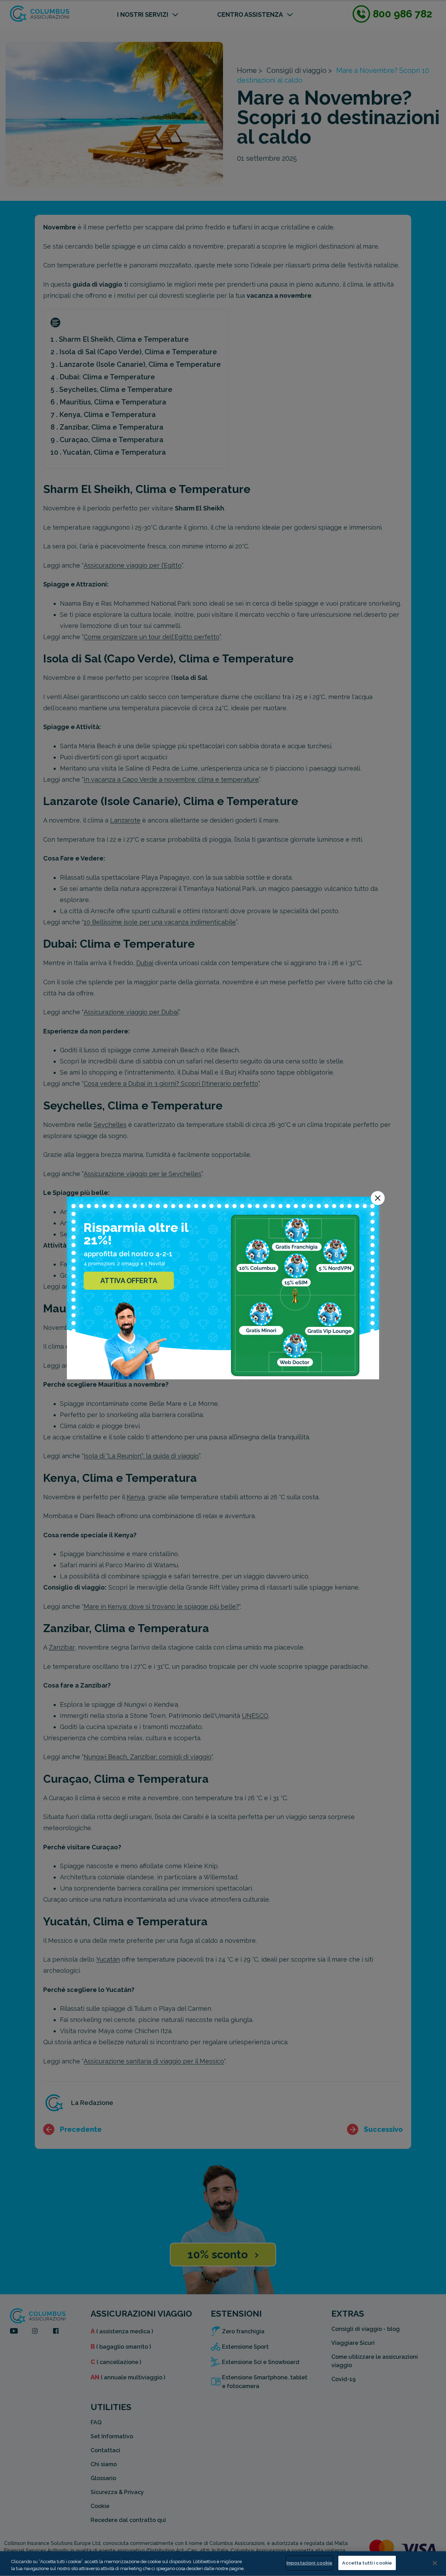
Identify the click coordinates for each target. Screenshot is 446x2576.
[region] (223, 2564)
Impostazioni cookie (309, 2563)
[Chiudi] (435, 2563)
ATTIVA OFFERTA (129, 1281)
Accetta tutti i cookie (367, 2563)
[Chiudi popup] (378, 1198)
